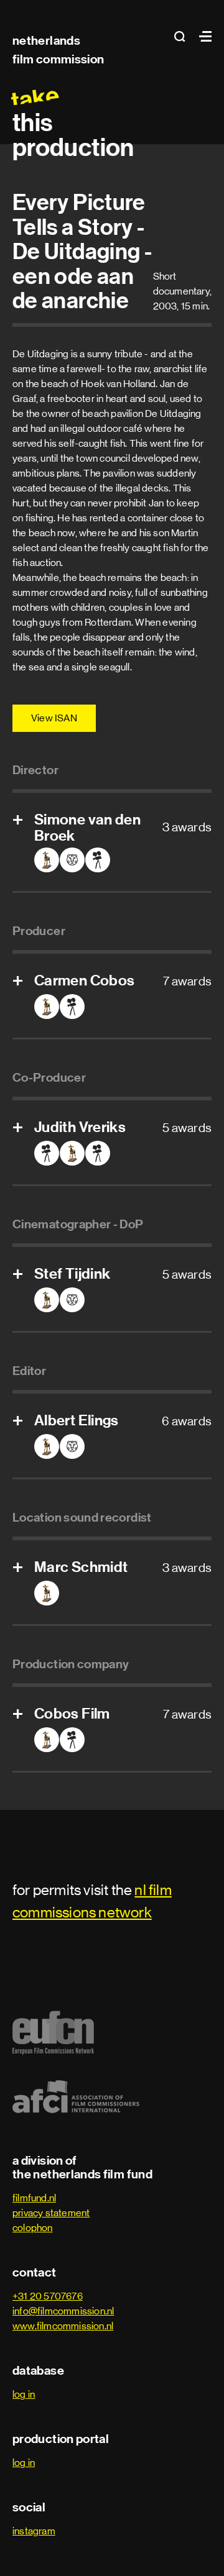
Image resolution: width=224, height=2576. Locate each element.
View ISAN (54, 718)
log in (24, 2394)
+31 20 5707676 (48, 2296)
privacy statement (51, 2213)
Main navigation (202, 36)
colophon (33, 2228)
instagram (34, 2531)
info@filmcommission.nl (63, 2311)
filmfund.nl (34, 2198)
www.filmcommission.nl (63, 2326)
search (184, 36)
